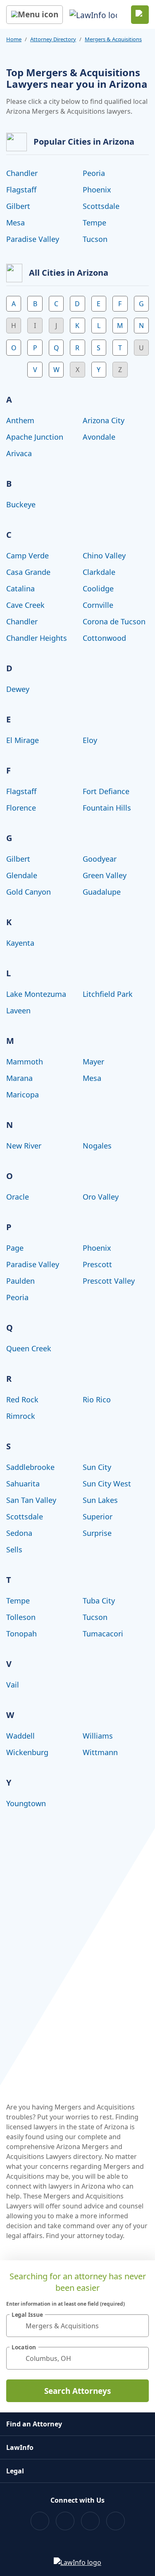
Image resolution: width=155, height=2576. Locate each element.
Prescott (97, 1264)
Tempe (94, 223)
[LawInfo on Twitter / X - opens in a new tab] (65, 2521)
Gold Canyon (29, 892)
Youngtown (26, 1803)
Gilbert (18, 206)
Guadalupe (102, 892)
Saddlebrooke (30, 1467)
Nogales (97, 1146)
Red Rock (22, 1399)
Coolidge (98, 588)
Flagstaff (21, 190)
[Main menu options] (35, 15)
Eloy (90, 740)
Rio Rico (97, 1399)
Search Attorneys (77, 2391)
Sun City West (107, 1484)
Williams (98, 1736)
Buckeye (21, 504)
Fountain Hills (107, 808)
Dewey (18, 689)
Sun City (97, 1467)
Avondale (99, 437)
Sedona (19, 1533)
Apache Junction (35, 437)
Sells (14, 1549)
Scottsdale (101, 206)
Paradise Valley (33, 239)
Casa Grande (28, 572)
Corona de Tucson (114, 621)
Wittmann (100, 1752)
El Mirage (23, 740)
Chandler (22, 173)
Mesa (15, 223)
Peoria (94, 173)
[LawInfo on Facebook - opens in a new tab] (40, 2521)
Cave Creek (25, 605)
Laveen (18, 1010)
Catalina (20, 588)
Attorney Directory (53, 39)
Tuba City (99, 1601)
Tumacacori (103, 1634)
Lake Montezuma (36, 994)
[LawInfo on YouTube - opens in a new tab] (90, 2521)
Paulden (20, 1281)
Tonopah (21, 1634)
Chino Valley (104, 556)
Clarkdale (99, 572)
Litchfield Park (108, 994)
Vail (13, 1685)
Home (14, 39)
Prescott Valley (109, 1281)
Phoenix (97, 190)
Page (15, 1248)
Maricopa (23, 1095)
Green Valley (105, 875)
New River (24, 1146)
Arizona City (104, 420)
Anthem (20, 420)
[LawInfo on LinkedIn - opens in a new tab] (116, 2521)
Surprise (97, 1533)
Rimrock (21, 1416)
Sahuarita (23, 1484)
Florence (21, 808)
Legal (15, 2471)
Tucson (95, 239)
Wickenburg (27, 1752)
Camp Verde (27, 556)
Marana (19, 1078)
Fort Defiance (106, 791)
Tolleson (21, 1617)
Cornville (98, 605)
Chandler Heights (37, 638)
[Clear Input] (139, 2326)
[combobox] (77, 2326)
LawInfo (20, 2447)
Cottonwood (104, 638)
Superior (98, 1517)
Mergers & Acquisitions (113, 39)
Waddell (20, 1736)
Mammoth (25, 1062)
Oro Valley (101, 1197)
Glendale (22, 875)
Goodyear (100, 859)
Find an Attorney (34, 2424)
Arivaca (19, 453)
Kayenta (20, 943)
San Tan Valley (31, 1500)
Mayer (93, 1062)
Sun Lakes (100, 1500)
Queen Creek (29, 1348)
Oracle (18, 1197)
